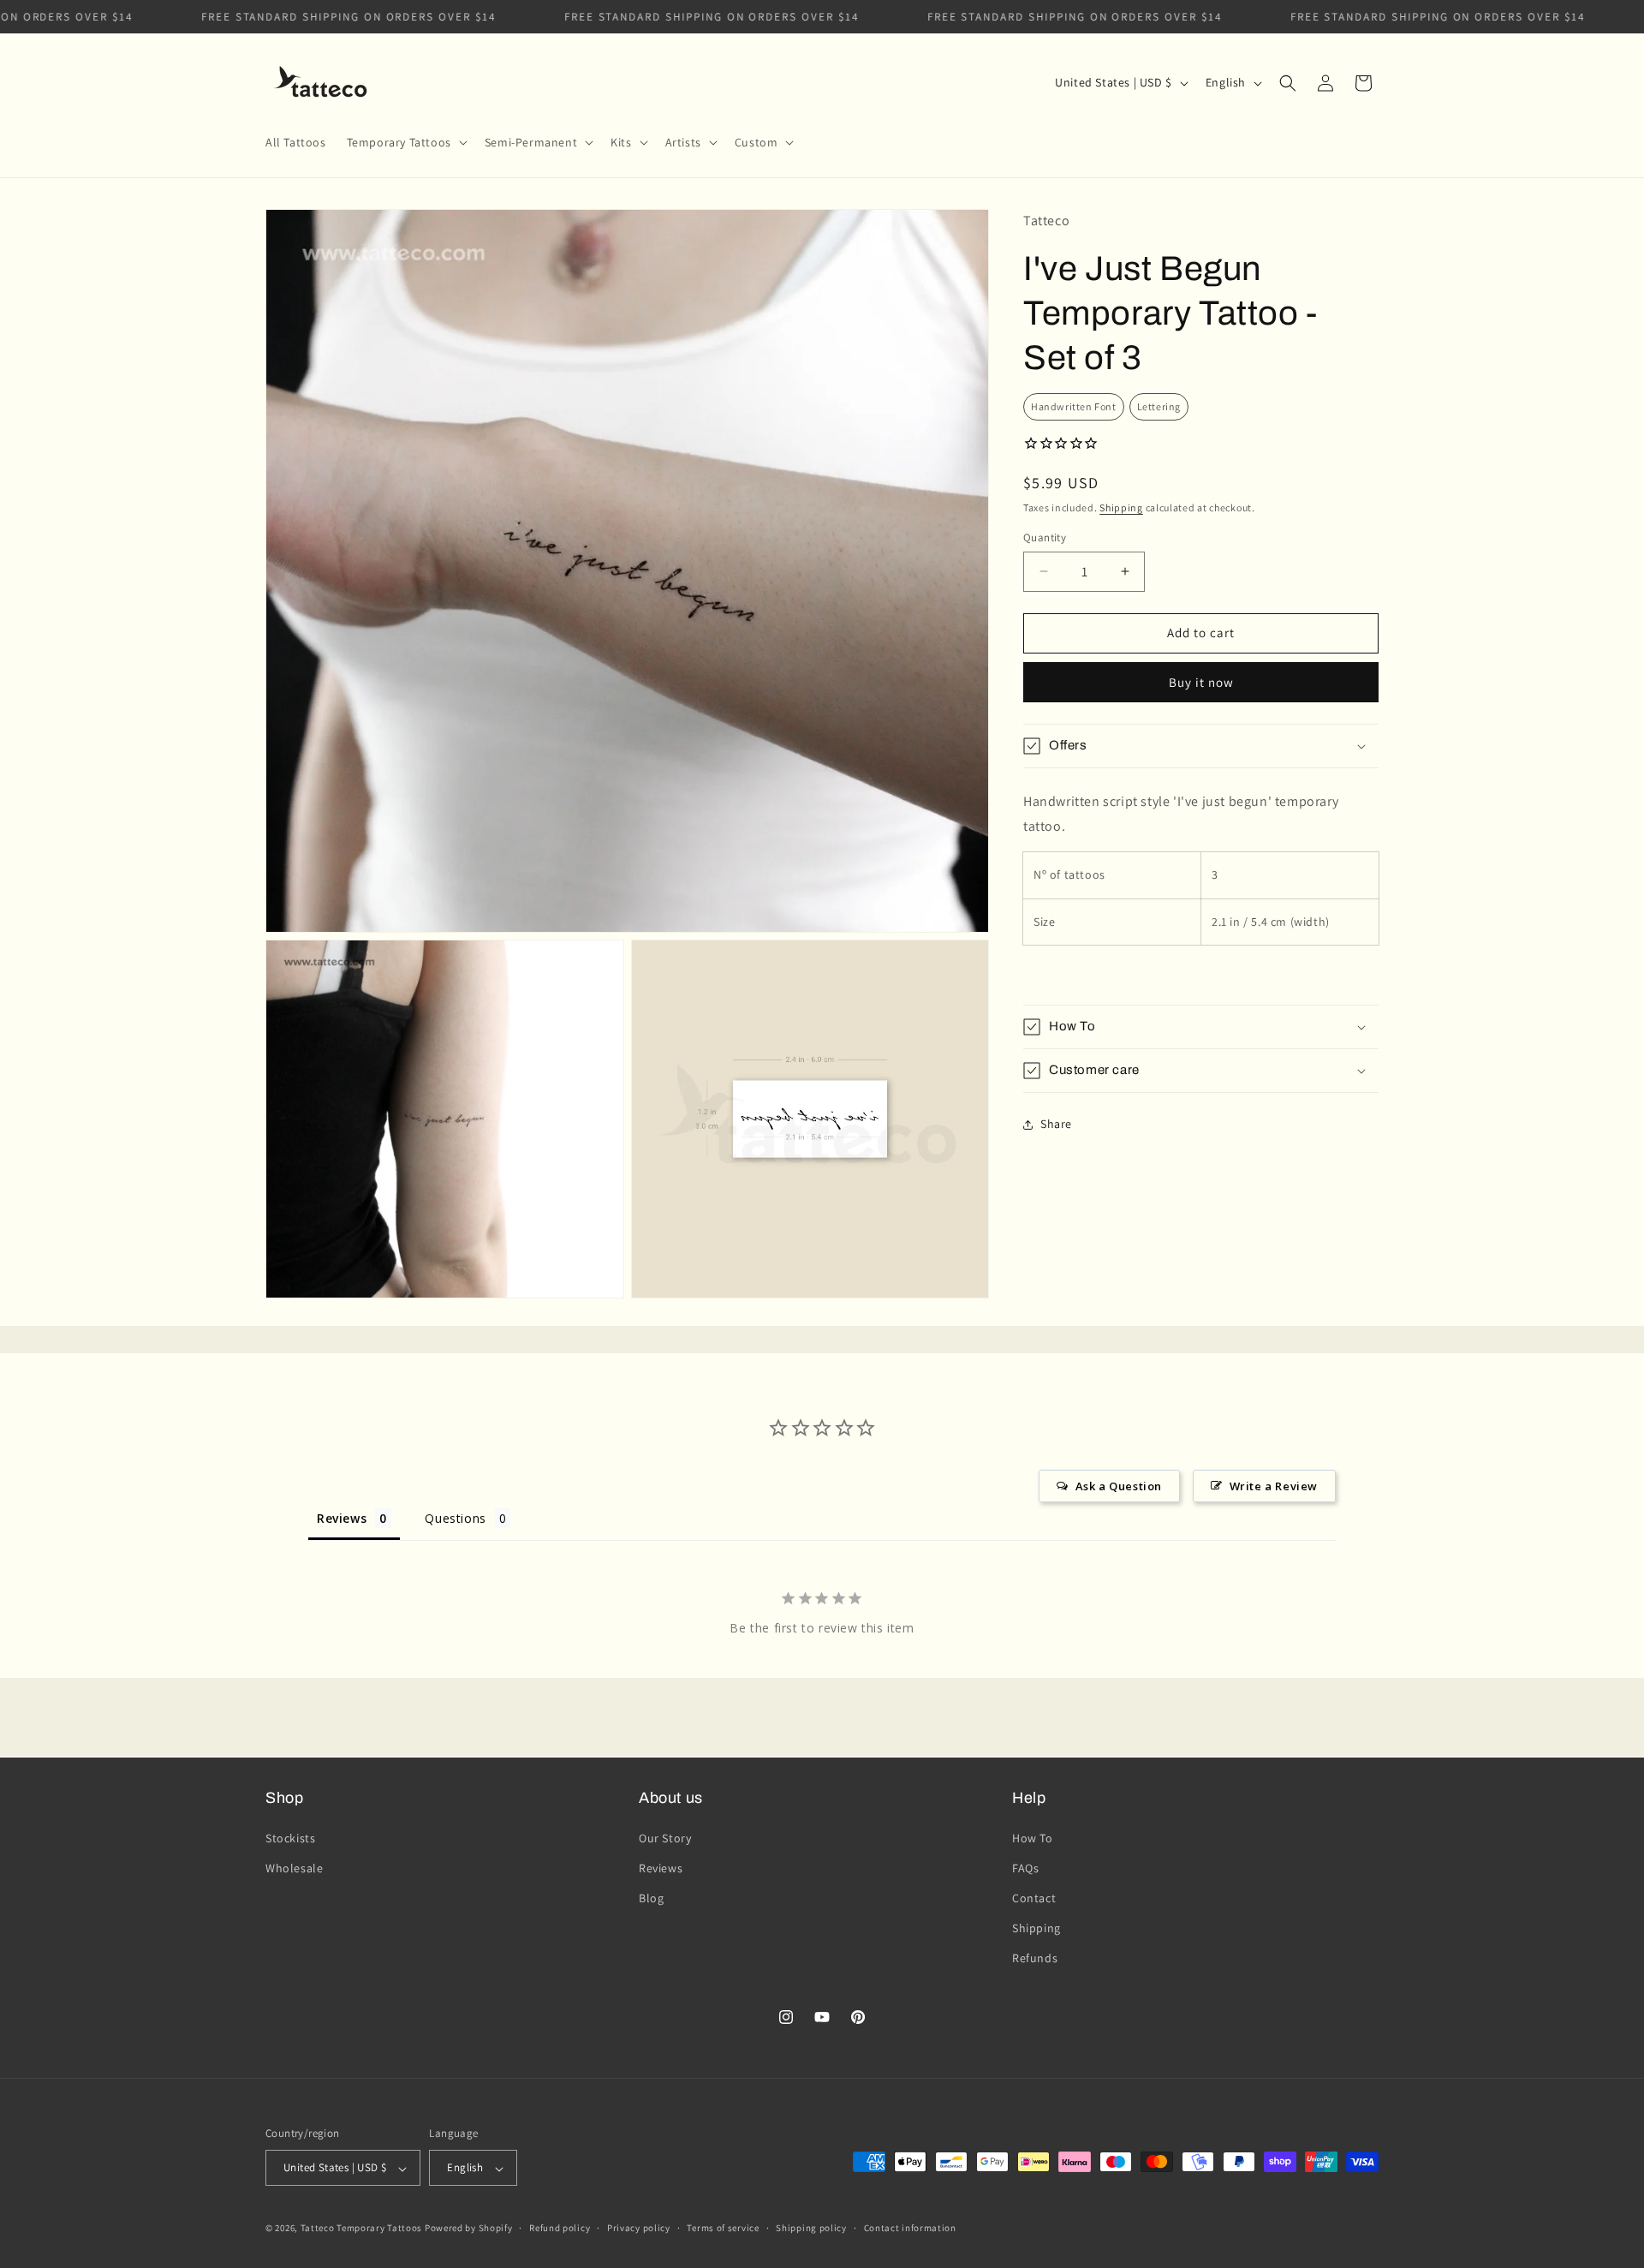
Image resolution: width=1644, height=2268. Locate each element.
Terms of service (723, 2228)
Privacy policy (639, 2228)
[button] (405, 142)
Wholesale (294, 1867)
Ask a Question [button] (1119, 1486)
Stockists (290, 1837)
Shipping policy (811, 2228)
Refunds (1035, 1958)
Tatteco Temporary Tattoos (362, 2229)
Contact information (910, 2228)
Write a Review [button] (1274, 1486)
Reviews (661, 1867)
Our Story (665, 1837)
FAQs (1025, 1867)
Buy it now (1201, 682)
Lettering (1159, 406)
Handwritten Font (1074, 406)
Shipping (1121, 507)
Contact (1034, 1898)
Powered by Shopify (469, 2229)
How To (1033, 1837)
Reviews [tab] (342, 1518)
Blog (651, 1898)
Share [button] (1056, 1124)
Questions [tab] (455, 1518)
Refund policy (560, 2228)
